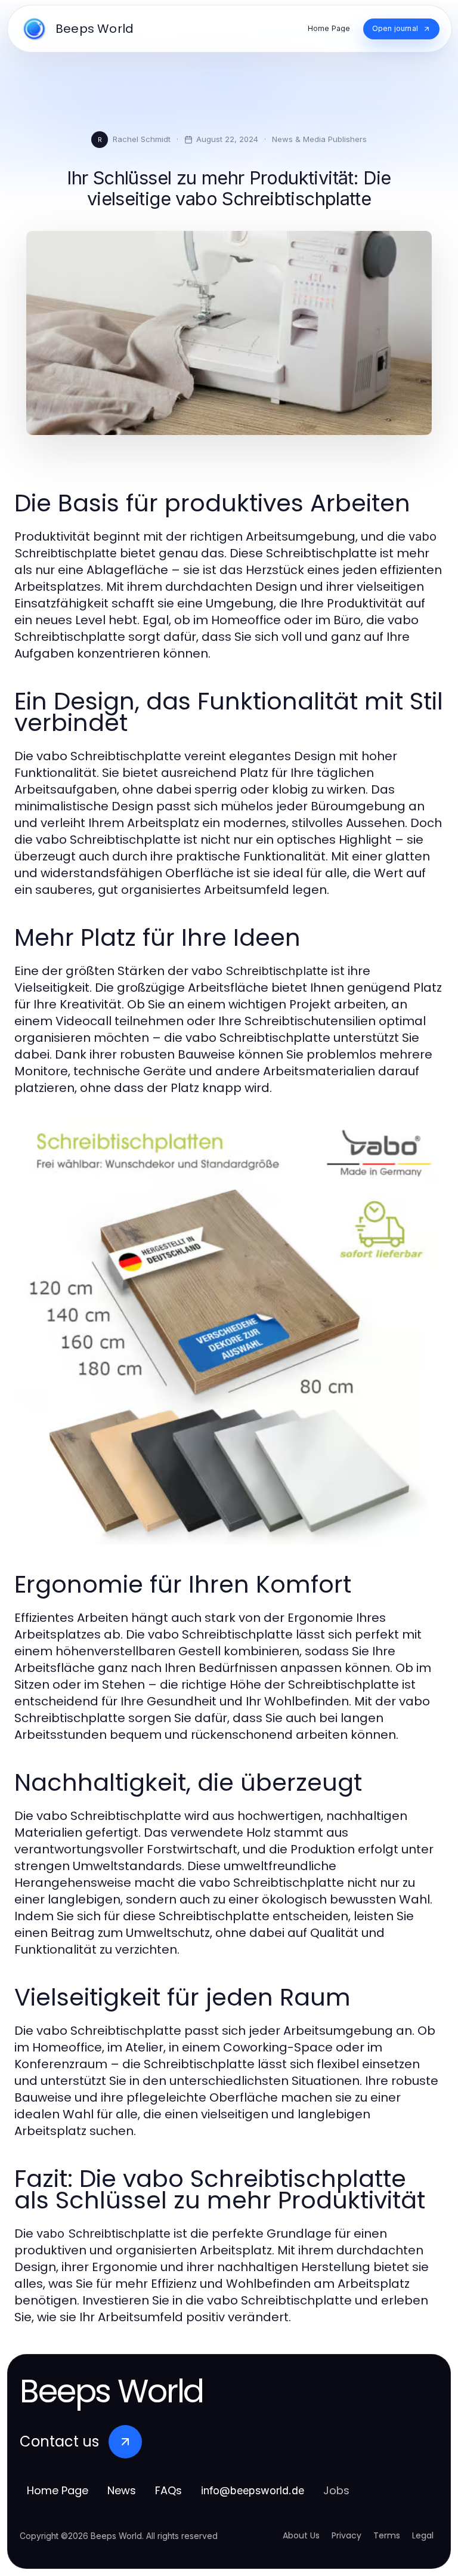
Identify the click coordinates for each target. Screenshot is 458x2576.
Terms (387, 2535)
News (122, 2490)
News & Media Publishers (319, 139)
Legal (423, 2535)
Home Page (58, 2490)
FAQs (168, 2490)
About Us (301, 2535)
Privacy (346, 2535)
